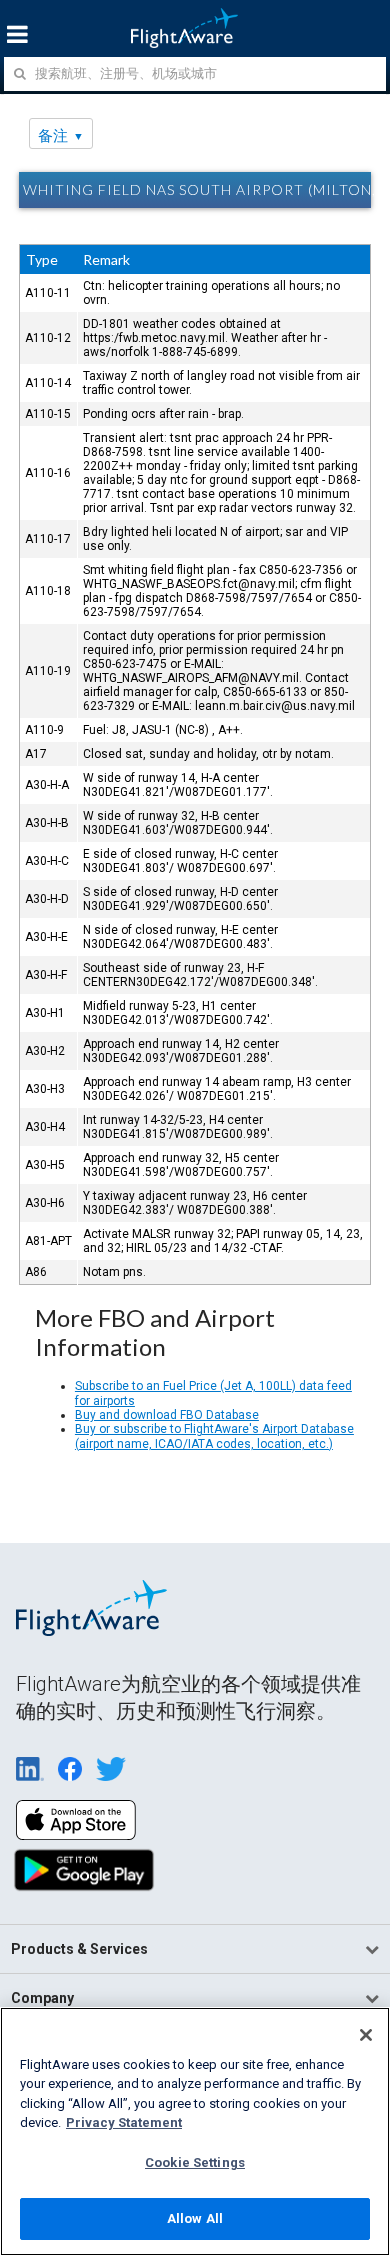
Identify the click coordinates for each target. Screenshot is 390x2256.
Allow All (195, 2218)
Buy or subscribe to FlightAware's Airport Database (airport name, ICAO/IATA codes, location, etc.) (214, 1436)
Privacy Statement (124, 2122)
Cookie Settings (195, 2162)
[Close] (366, 2035)
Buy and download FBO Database (167, 1415)
